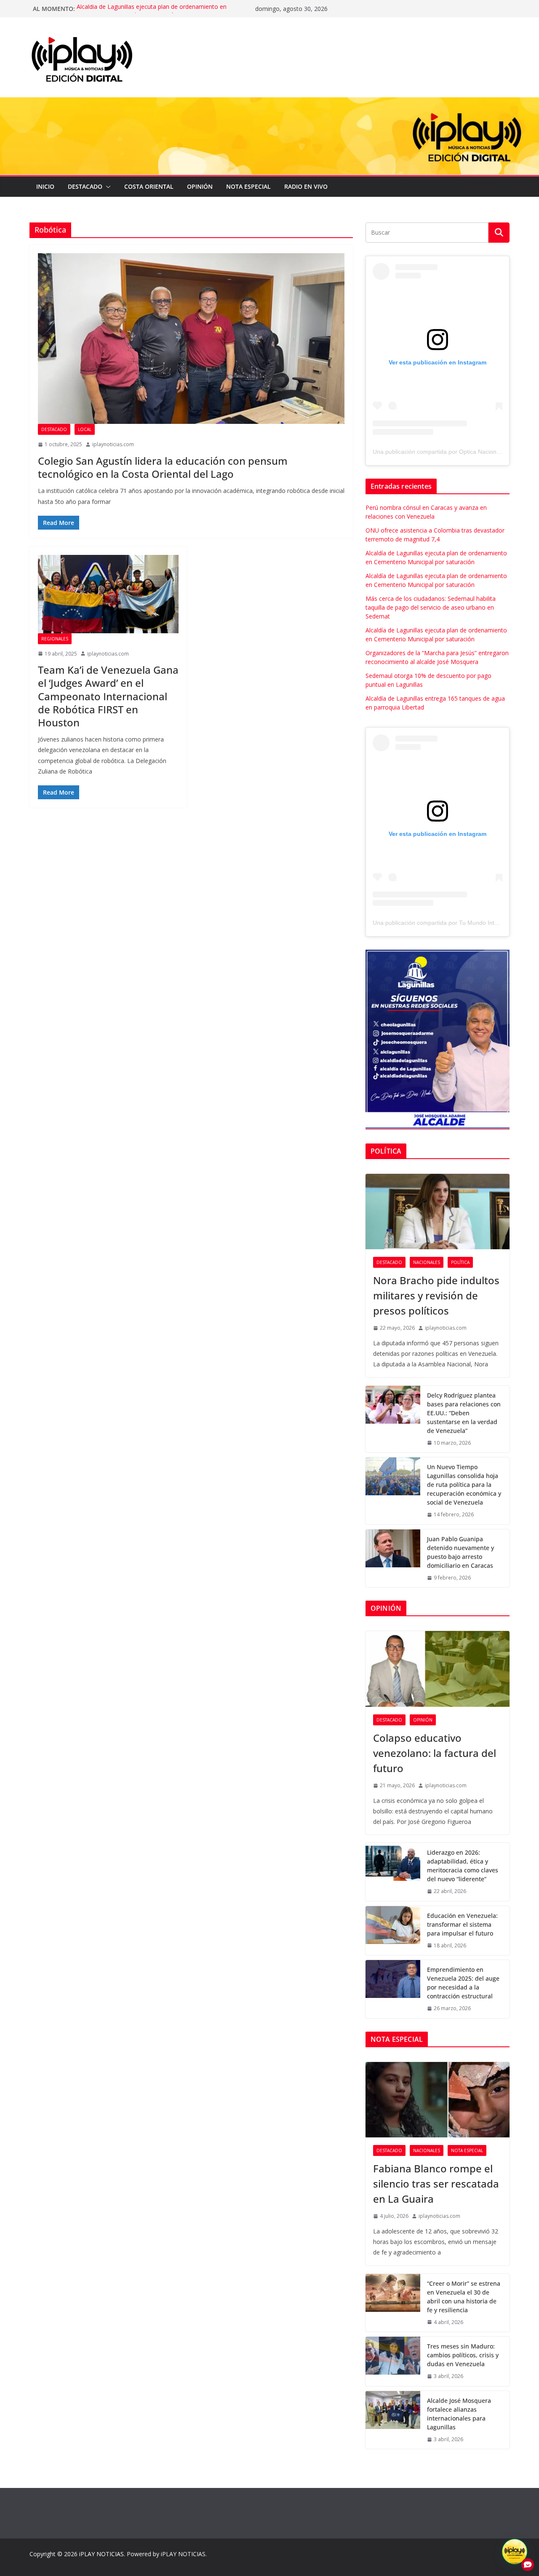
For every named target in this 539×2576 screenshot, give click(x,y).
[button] (107, 187)
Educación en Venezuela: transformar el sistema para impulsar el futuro (462, 1924)
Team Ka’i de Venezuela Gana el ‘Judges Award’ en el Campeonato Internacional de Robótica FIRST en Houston (108, 696)
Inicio (45, 186)
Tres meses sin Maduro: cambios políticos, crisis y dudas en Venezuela (463, 2355)
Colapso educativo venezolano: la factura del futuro (435, 1753)
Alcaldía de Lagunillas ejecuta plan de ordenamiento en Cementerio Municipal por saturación (152, 13)
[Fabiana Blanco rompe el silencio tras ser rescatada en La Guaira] (438, 2100)
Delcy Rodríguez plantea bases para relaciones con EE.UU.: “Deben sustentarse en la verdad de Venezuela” (464, 1413)
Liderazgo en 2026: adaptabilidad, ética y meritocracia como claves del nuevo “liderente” (463, 1866)
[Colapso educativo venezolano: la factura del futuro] (438, 1669)
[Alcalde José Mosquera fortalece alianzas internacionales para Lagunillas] (393, 2420)
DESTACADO (85, 186)
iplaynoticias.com (113, 444)
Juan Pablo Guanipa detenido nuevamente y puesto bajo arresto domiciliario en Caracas (460, 1552)
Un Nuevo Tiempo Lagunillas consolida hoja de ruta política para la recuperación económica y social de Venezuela (464, 1485)
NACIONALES (427, 1262)
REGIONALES (55, 639)
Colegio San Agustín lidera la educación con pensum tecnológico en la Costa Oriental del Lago (163, 467)
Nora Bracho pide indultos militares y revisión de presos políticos (436, 1295)
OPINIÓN (200, 186)
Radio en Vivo (306, 186)
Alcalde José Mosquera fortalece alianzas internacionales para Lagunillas (459, 2414)
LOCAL (85, 429)
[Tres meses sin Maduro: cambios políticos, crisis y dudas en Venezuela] (393, 2361)
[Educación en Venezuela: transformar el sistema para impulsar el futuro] (393, 1931)
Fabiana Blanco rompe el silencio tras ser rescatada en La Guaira (436, 2184)
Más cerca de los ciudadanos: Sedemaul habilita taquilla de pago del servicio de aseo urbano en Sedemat (431, 607)
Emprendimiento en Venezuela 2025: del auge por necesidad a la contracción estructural (463, 1983)
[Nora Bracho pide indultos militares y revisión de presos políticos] (438, 1212)
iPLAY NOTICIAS (101, 2554)
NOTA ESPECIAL (248, 186)
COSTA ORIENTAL (149, 186)
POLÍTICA (460, 1262)
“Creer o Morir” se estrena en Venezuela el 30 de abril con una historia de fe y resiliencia (464, 2297)
